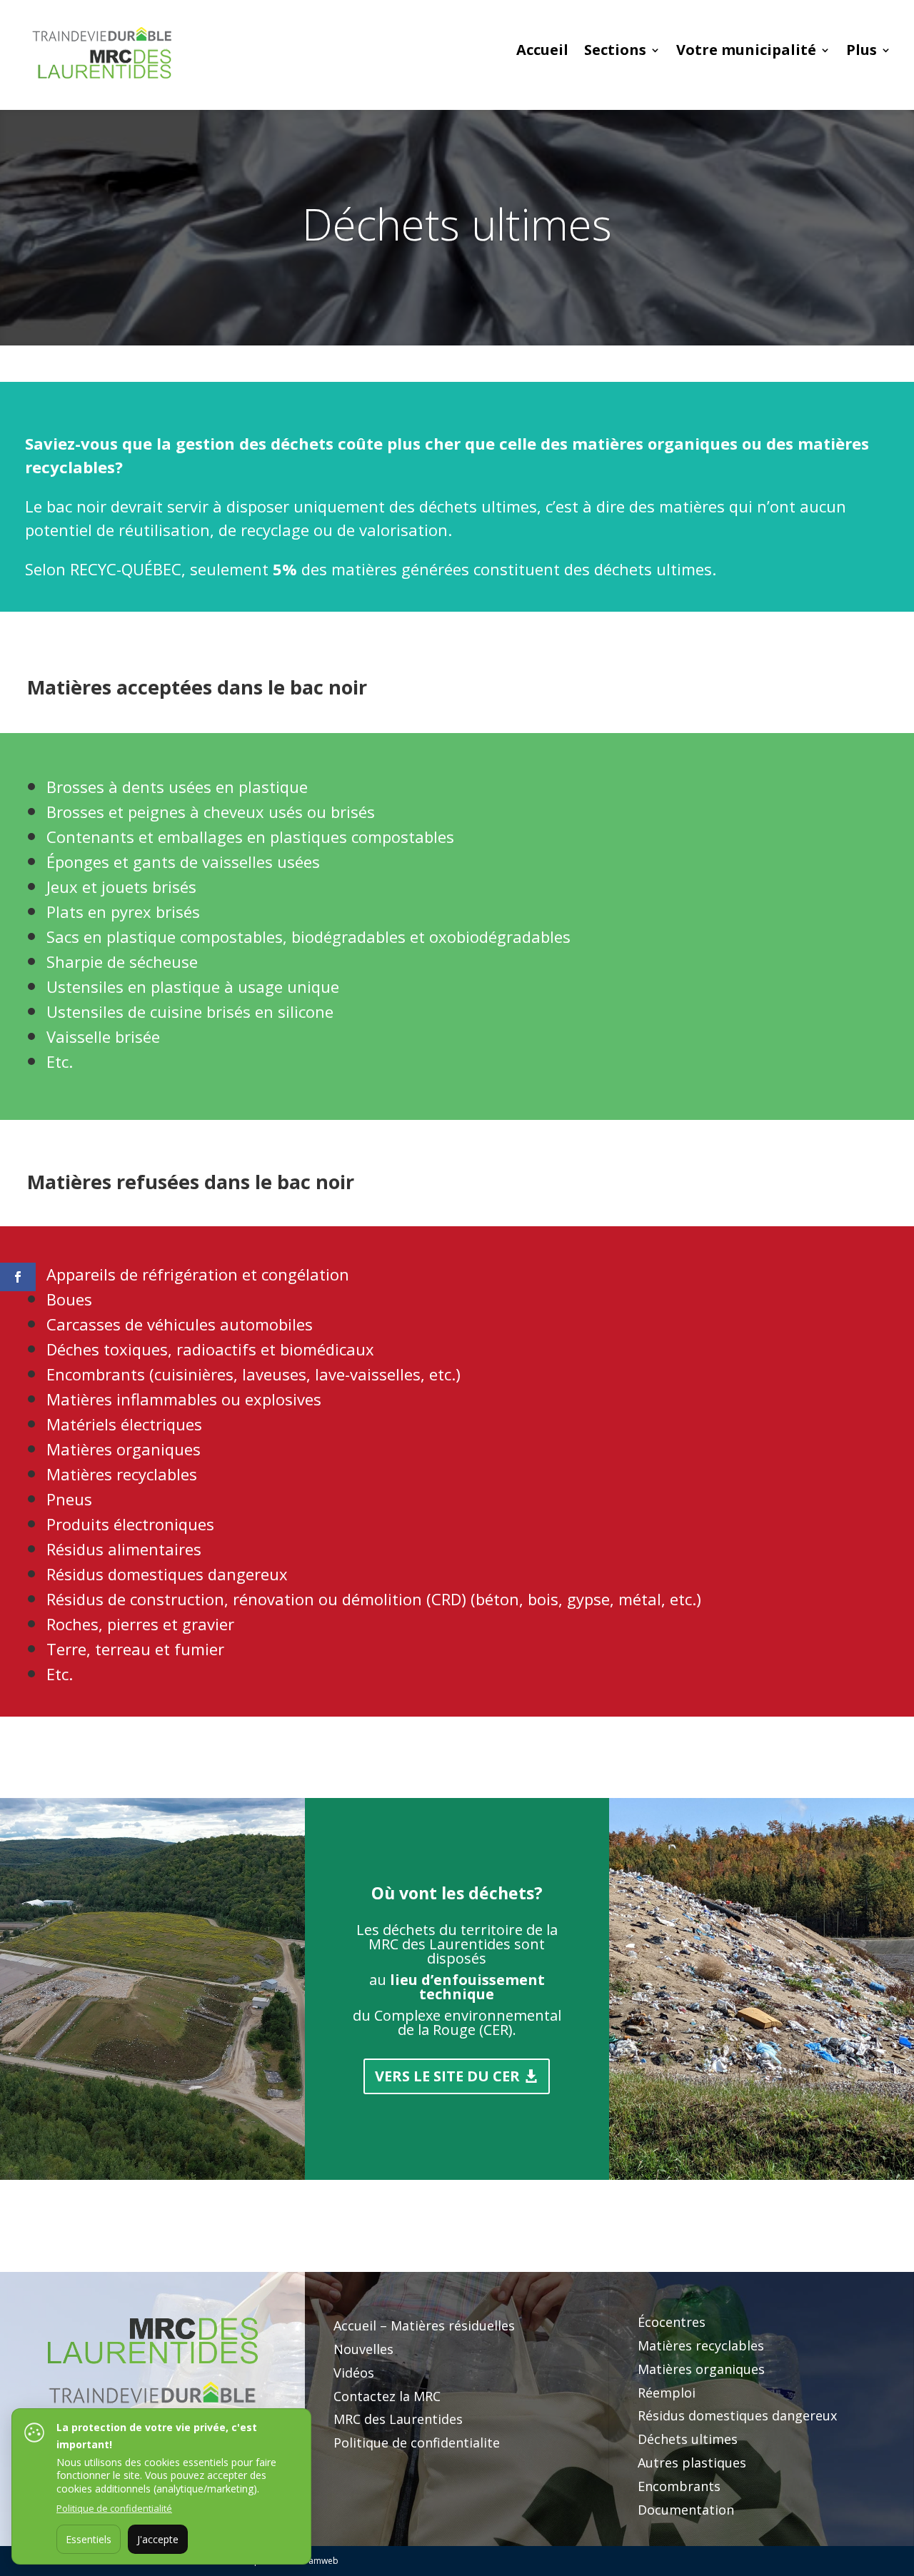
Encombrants (679, 2486)
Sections (615, 52)
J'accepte (158, 2539)
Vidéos (354, 2373)
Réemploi (667, 2393)
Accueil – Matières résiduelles (424, 2325)
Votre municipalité (746, 52)
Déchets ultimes (688, 2439)
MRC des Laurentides (398, 2419)
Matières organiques (701, 2369)
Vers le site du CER (447, 2076)
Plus (862, 52)
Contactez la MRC (387, 2396)
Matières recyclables (701, 2345)
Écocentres (672, 2322)
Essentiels (89, 2539)
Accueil (542, 52)
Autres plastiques (692, 2463)
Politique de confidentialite (417, 2443)
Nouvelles (363, 2349)
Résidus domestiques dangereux (737, 2415)
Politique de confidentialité (114, 2508)
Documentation (686, 2510)
